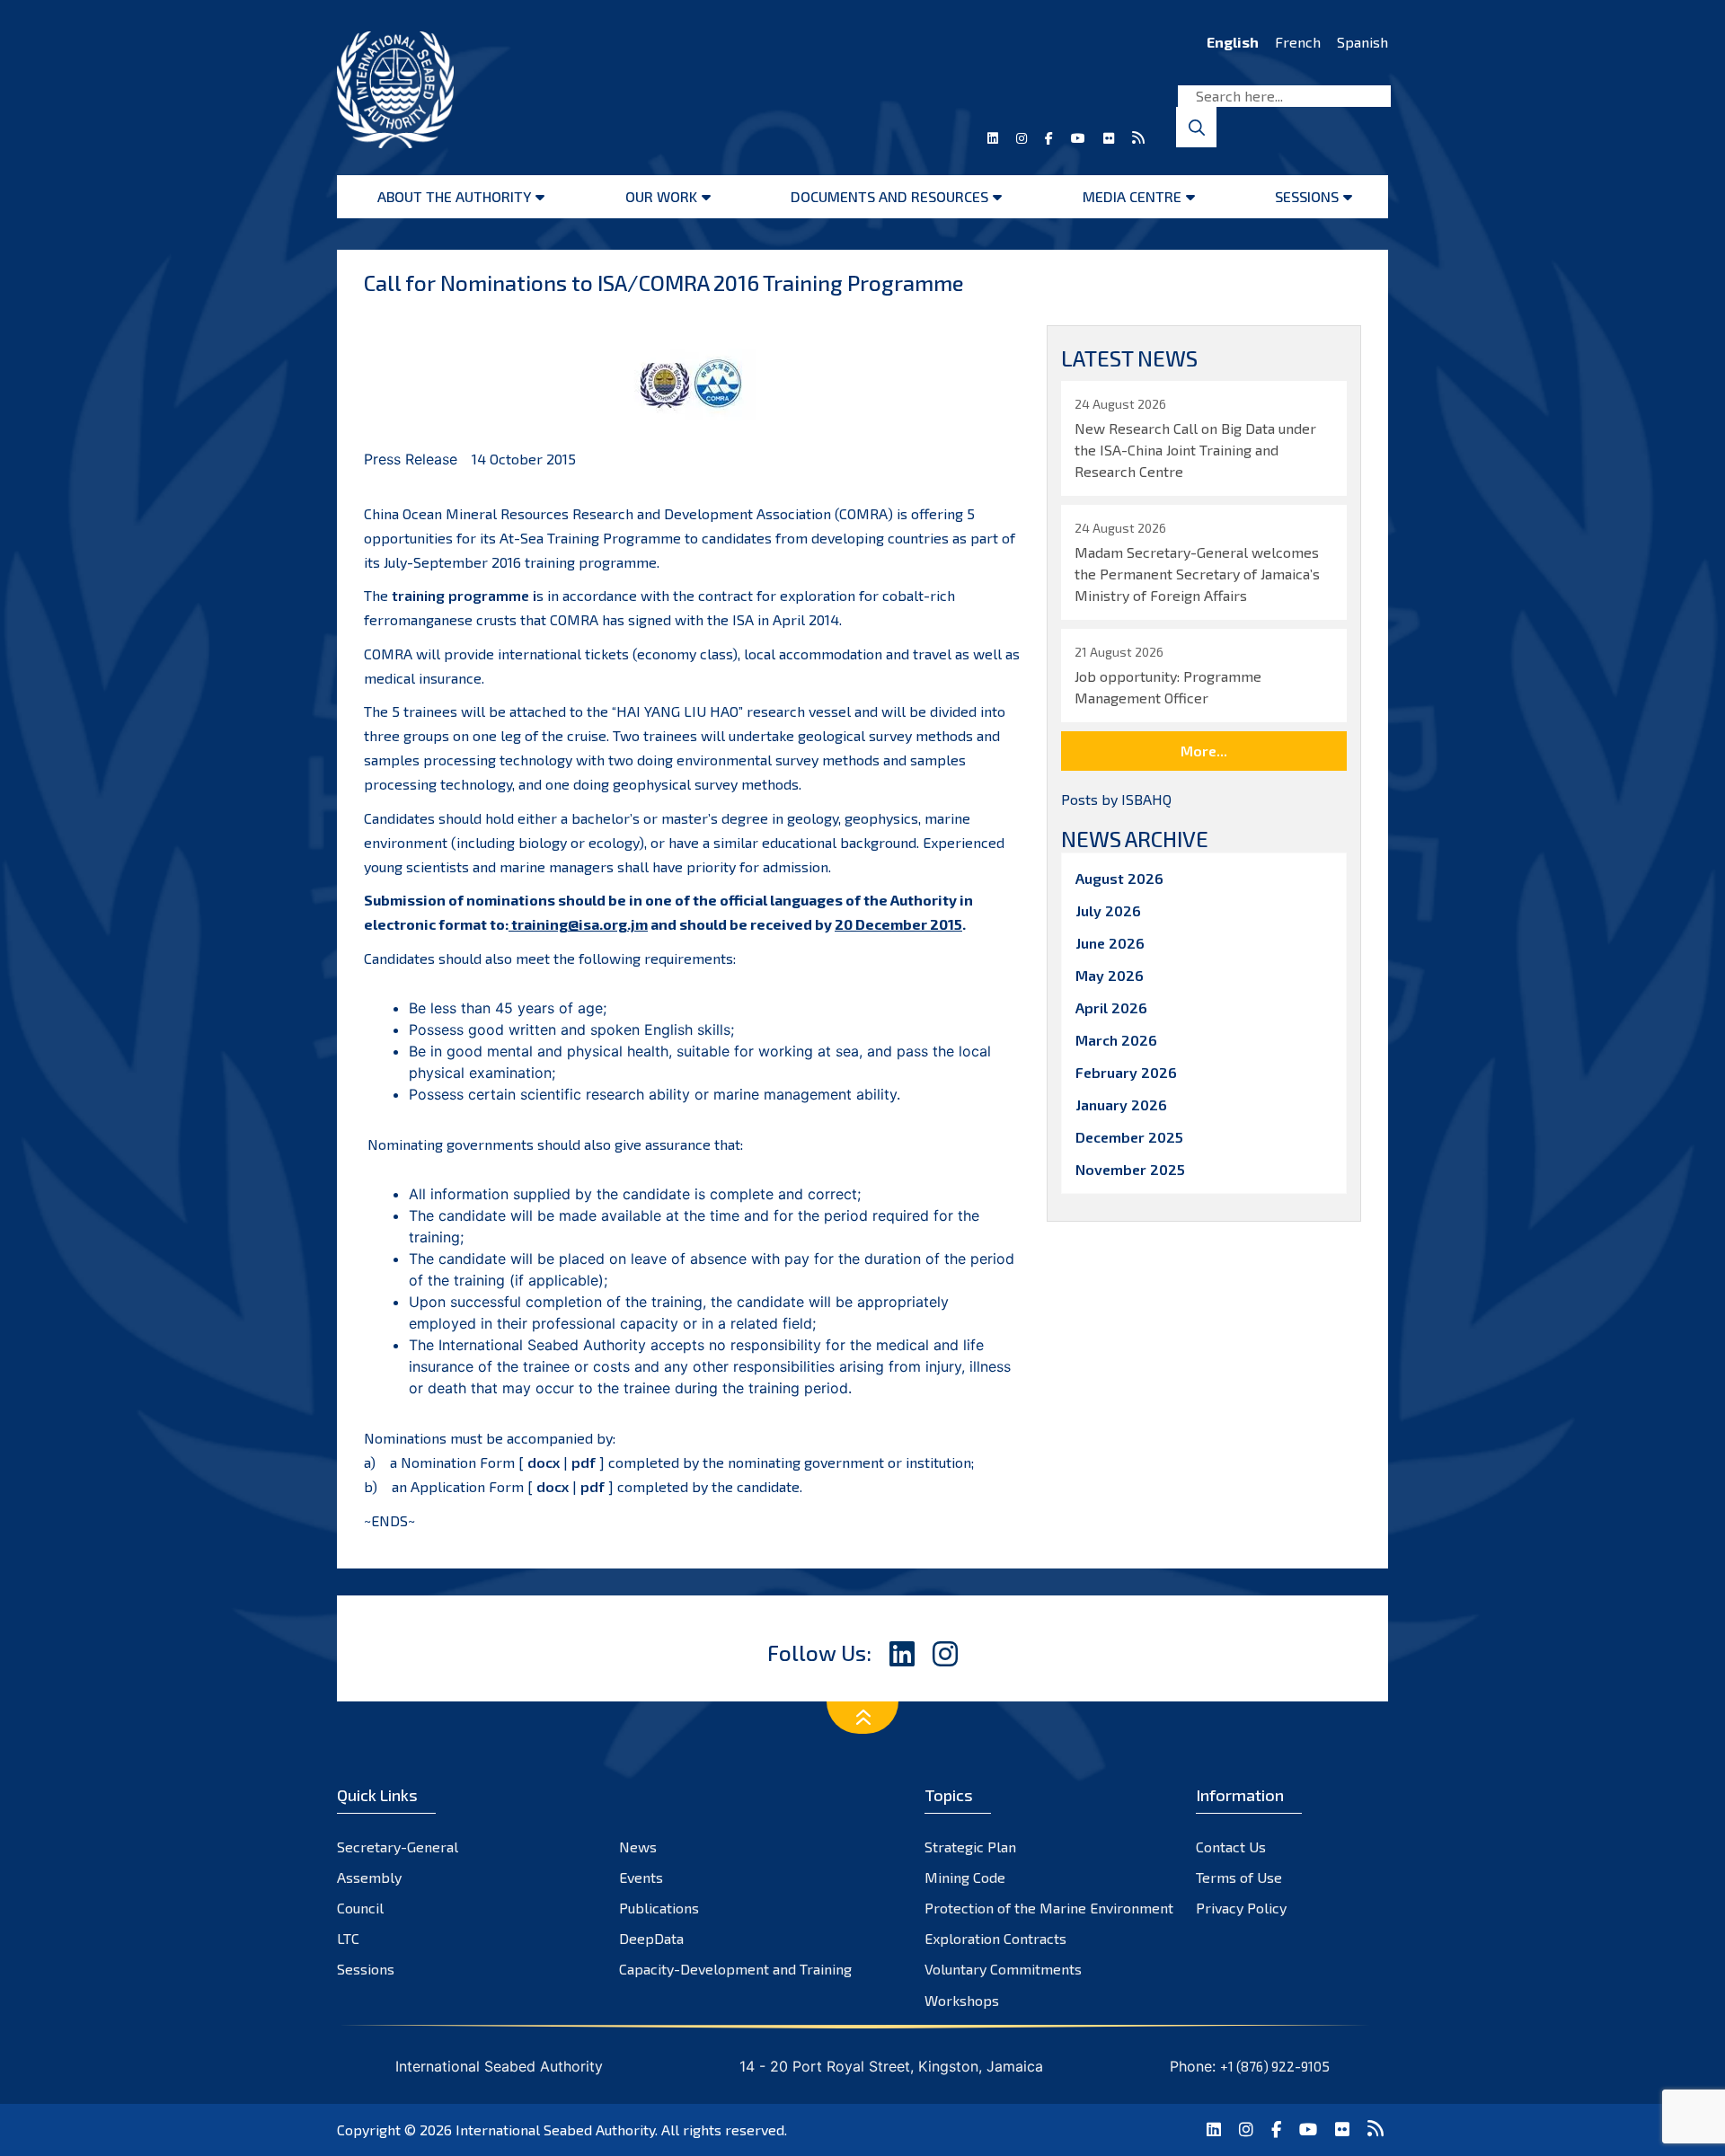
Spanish (1362, 42)
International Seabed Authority (555, 2129)
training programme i (464, 595)
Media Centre (1132, 196)
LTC (348, 1938)
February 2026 (1126, 1072)
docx (544, 1462)
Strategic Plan (970, 1847)
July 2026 (1108, 910)
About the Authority (454, 196)
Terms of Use (1239, 1877)
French (1298, 42)
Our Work (661, 196)
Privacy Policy (1241, 1908)
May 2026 (1110, 975)
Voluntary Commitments (1003, 1969)
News (638, 1847)
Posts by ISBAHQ (1116, 799)
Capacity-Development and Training (735, 1969)
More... (1204, 751)
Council (360, 1908)
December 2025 (1129, 1137)
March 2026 (1116, 1040)
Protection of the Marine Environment (1049, 1908)
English (1233, 42)
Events (641, 1877)
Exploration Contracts (995, 1938)
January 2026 (1121, 1105)
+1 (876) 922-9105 (1275, 2066)
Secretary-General (398, 1847)
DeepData (651, 1938)
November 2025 (1130, 1169)
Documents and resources (889, 196)
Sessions (1307, 196)
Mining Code (965, 1877)
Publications (659, 1908)
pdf (584, 1462)
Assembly (369, 1877)
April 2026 (1111, 1007)
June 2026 (1110, 943)
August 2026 (1119, 878)
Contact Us (1231, 1847)
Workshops (962, 2000)
